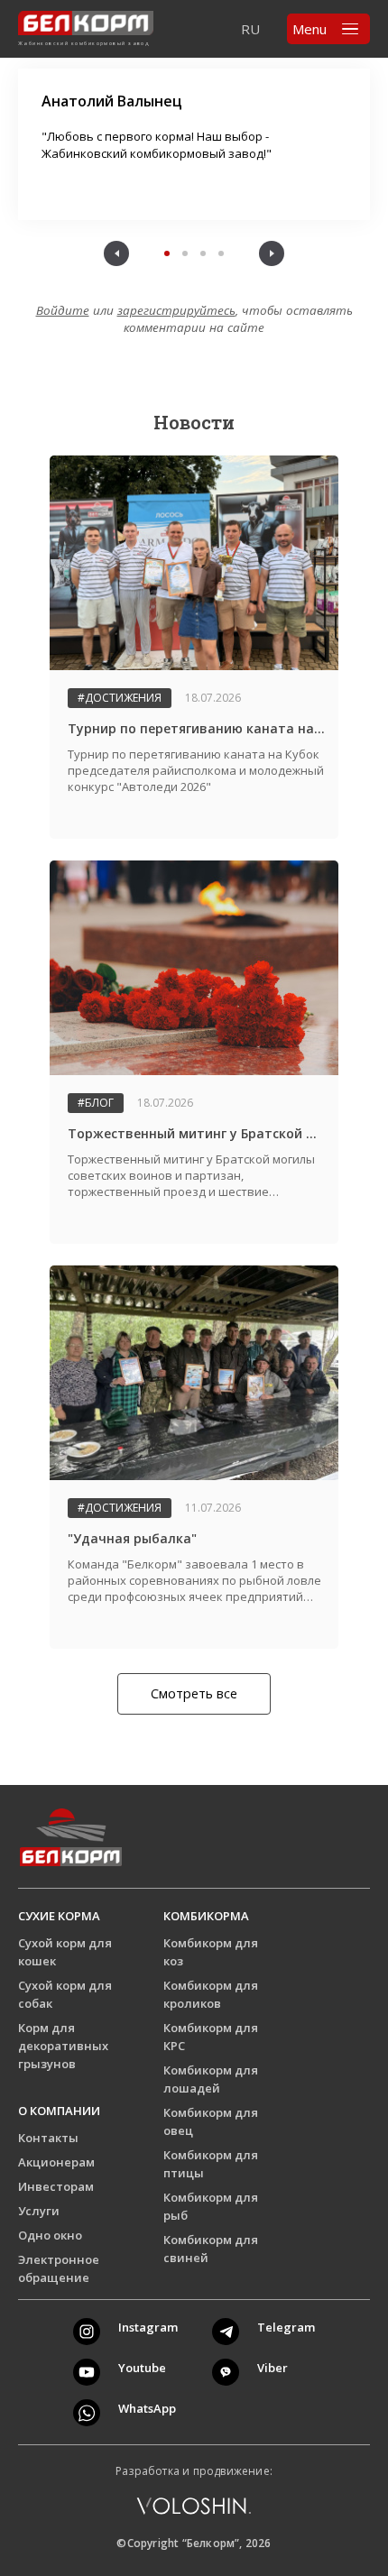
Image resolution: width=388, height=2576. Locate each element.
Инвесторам (56, 2186)
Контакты (48, 2138)
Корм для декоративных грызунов (63, 2046)
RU (250, 29)
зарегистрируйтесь (176, 310)
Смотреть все (194, 1693)
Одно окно (50, 2235)
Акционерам (56, 2162)
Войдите (63, 310)
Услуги (39, 2211)
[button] (116, 253)
